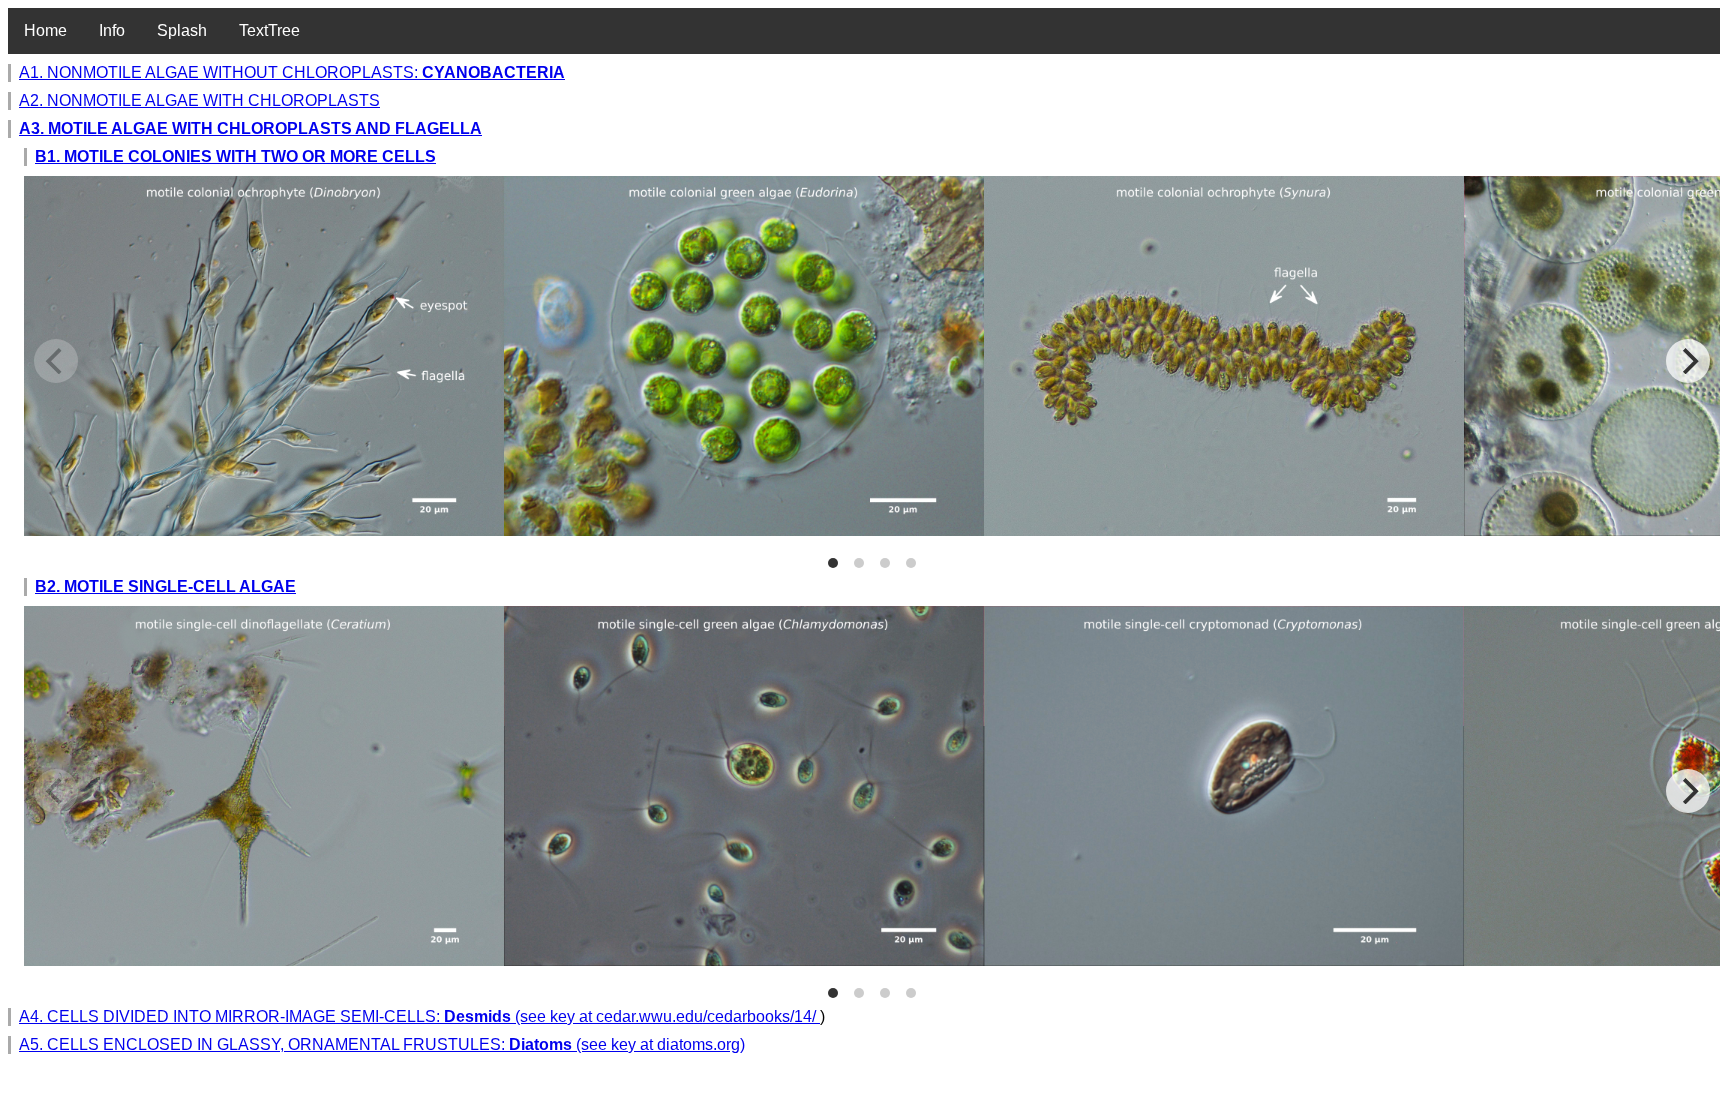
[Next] (1688, 361)
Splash (182, 30)
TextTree (269, 30)
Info (112, 30)
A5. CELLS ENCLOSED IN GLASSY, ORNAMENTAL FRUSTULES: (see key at (338, 1044)
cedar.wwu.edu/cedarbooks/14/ (708, 1016)
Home (45, 30)
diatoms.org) (701, 1044)
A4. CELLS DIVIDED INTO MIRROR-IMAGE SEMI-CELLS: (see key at (307, 1016)
